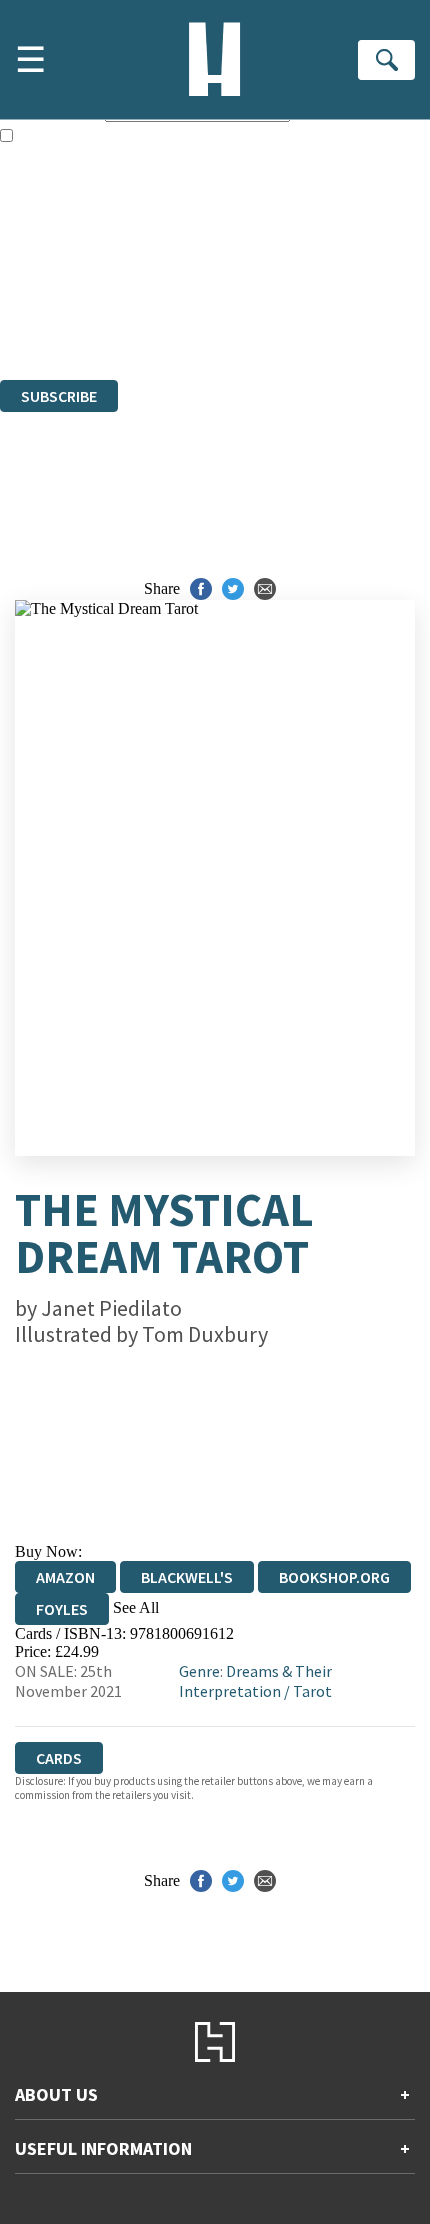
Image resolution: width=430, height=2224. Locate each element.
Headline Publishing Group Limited (250, 262)
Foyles (62, 1609)
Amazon (65, 1577)
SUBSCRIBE (59, 396)
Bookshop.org (334, 1577)
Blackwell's (187, 1577)
